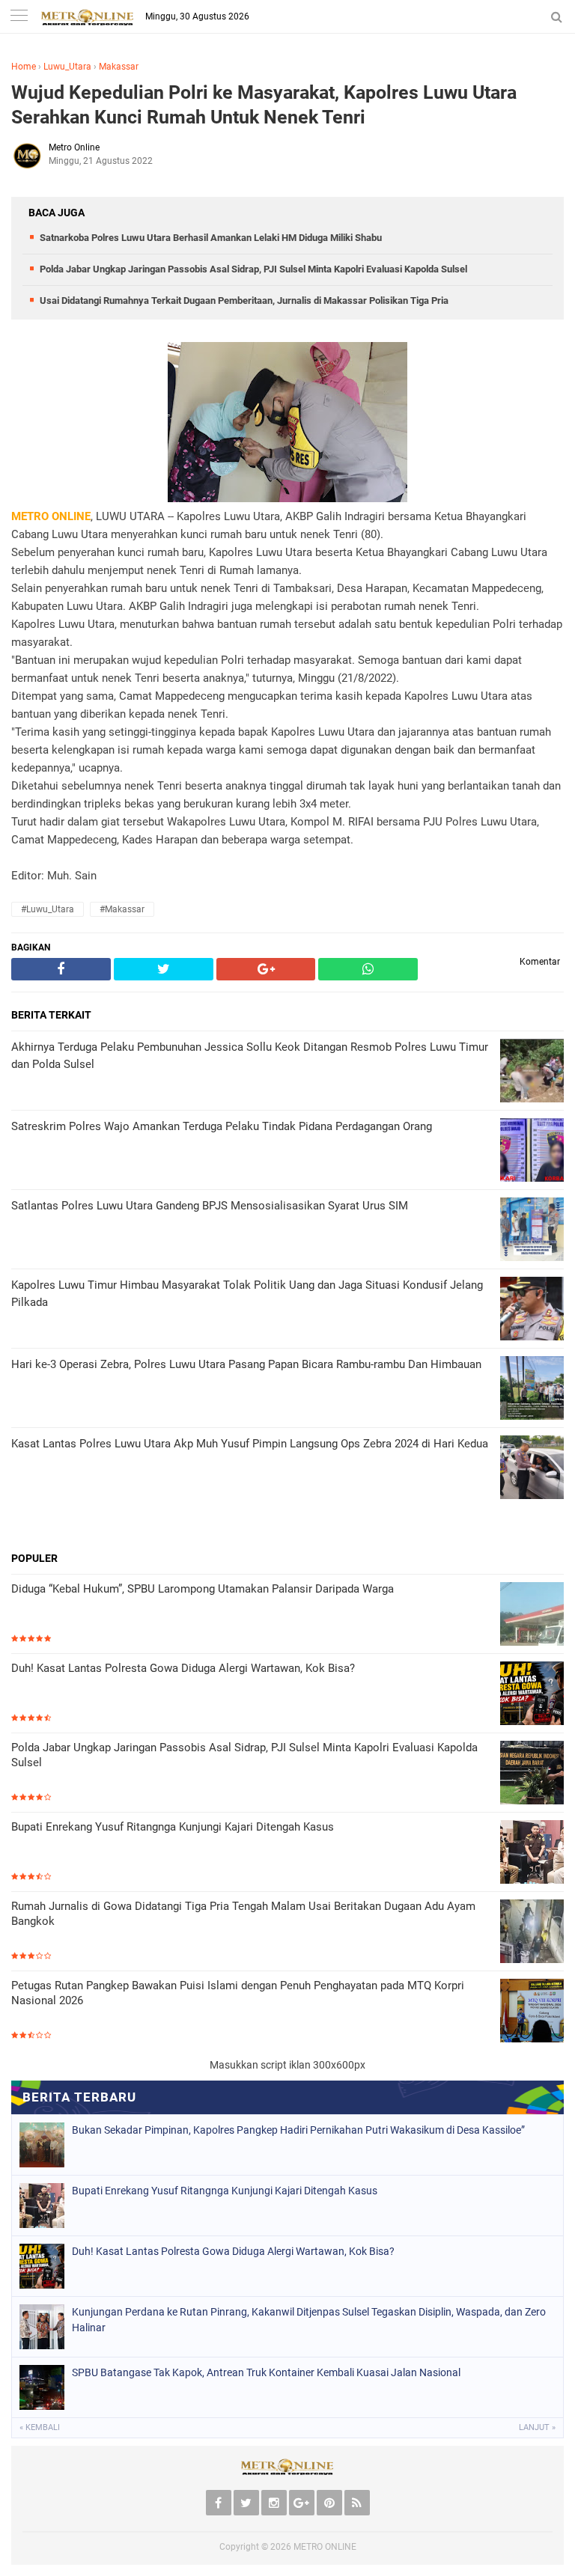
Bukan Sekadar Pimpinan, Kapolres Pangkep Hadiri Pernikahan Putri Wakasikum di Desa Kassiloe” (298, 2130)
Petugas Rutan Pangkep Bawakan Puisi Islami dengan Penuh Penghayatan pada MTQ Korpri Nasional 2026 (238, 1993)
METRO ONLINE (325, 2547)
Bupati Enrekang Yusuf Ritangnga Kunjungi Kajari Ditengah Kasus (173, 1827)
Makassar (119, 67)
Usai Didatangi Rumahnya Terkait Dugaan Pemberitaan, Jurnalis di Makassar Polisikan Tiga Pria (244, 300)
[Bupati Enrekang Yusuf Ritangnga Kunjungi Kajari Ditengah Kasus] (532, 1853)
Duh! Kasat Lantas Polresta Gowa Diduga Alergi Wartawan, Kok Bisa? (183, 1668)
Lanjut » (537, 2427)
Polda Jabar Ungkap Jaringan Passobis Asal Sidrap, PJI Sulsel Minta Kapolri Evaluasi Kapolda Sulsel (253, 269)
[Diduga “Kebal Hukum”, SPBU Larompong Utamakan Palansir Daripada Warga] (532, 1615)
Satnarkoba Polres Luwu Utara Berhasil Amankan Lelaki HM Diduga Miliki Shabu (211, 238)
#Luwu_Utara (48, 909)
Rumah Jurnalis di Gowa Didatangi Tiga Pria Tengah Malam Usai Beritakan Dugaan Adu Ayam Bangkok (243, 1914)
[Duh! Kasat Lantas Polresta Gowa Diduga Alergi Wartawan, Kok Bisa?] (532, 1695)
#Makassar (122, 909)
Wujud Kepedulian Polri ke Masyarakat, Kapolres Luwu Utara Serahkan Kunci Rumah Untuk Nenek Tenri (264, 105)
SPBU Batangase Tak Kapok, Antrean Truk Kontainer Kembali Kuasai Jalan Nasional (266, 2372)
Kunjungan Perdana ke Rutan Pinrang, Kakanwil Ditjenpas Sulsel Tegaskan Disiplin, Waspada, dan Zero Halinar (309, 2320)
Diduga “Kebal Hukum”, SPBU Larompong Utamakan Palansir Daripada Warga (203, 1589)
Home (24, 67)
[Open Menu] (19, 17)
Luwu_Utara (67, 67)
